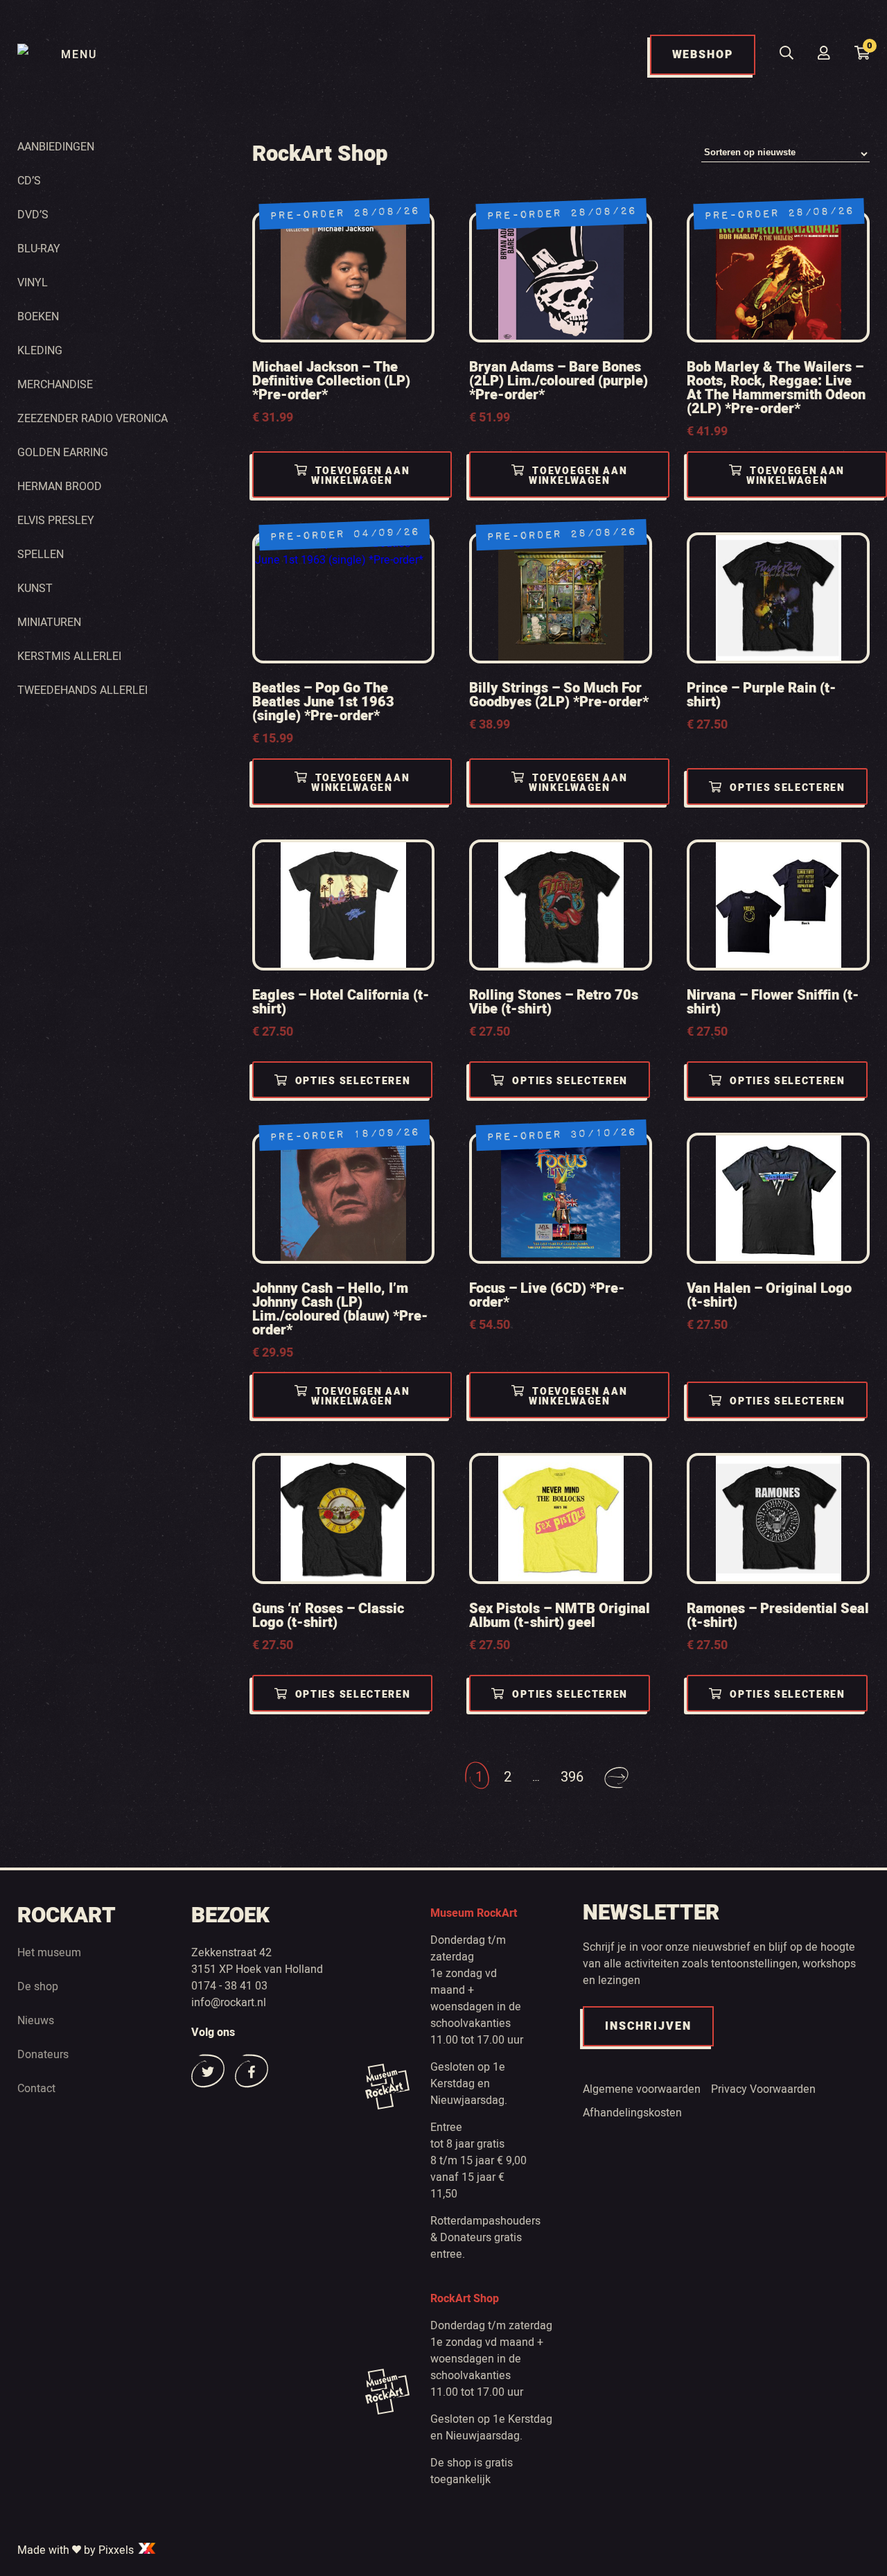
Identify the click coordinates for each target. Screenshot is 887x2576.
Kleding (40, 351)
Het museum (49, 1953)
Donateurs (43, 2055)
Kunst (35, 589)
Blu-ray (39, 249)
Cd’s (29, 181)
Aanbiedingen (56, 147)
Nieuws (36, 2021)
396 (572, 1777)
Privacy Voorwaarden (763, 2089)
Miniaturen (49, 623)
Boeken (38, 317)
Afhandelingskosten (632, 2113)
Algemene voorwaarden (642, 2089)
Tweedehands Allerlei (82, 690)
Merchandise (55, 385)
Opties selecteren (788, 788)
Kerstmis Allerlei (69, 656)
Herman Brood (60, 487)
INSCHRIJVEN (648, 2026)
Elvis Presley (56, 521)
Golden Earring (63, 453)
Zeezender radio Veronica (93, 419)
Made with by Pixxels (77, 2550)
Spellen (41, 555)
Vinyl (33, 283)
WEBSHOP (703, 55)
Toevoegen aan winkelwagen (360, 476)
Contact (36, 2089)
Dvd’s (33, 215)
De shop (38, 1987)
